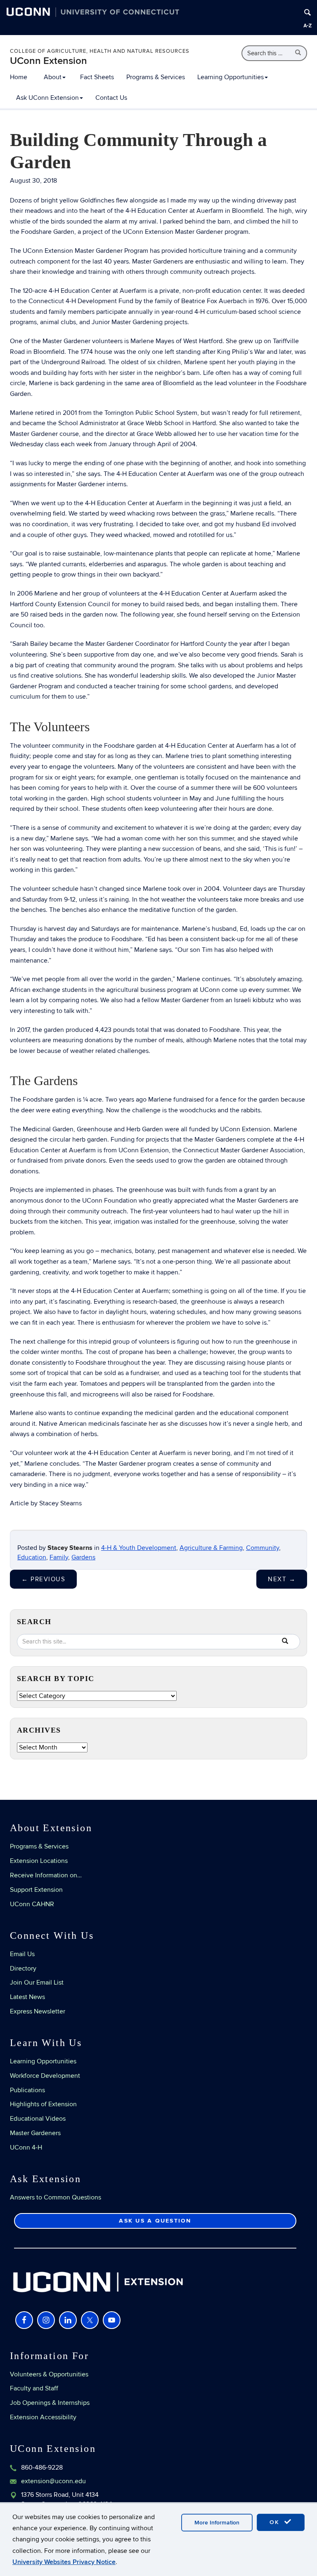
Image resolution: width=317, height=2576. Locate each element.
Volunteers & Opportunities (49, 2374)
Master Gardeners (35, 2133)
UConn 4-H (26, 2147)
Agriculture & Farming (211, 1548)
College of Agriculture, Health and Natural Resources (100, 51)
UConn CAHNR (32, 1904)
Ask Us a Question (155, 2221)
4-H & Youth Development (139, 1548)
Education (32, 1557)
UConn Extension (48, 61)
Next (282, 1579)
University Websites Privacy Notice (64, 2562)
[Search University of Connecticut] (308, 12)
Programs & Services (156, 77)
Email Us (22, 1954)
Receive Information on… (46, 1875)
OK (276, 2522)
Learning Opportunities (231, 77)
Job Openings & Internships (50, 2403)
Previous (43, 1579)
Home (19, 77)
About (53, 77)
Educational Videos (38, 2119)
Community (263, 1548)
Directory (23, 1968)
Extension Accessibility (43, 2417)
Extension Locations (39, 1861)
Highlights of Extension (43, 2104)
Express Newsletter (38, 2011)
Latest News (27, 1997)
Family (59, 1557)
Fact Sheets (97, 77)
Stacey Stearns (70, 1548)
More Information (217, 2523)
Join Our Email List (37, 1983)
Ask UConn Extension (47, 98)
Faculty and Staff (34, 2388)
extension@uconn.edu (53, 2481)
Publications (27, 2090)
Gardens (83, 1557)
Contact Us (111, 98)
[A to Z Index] (308, 26)
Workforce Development (45, 2076)
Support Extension (36, 1890)
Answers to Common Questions (56, 2197)
